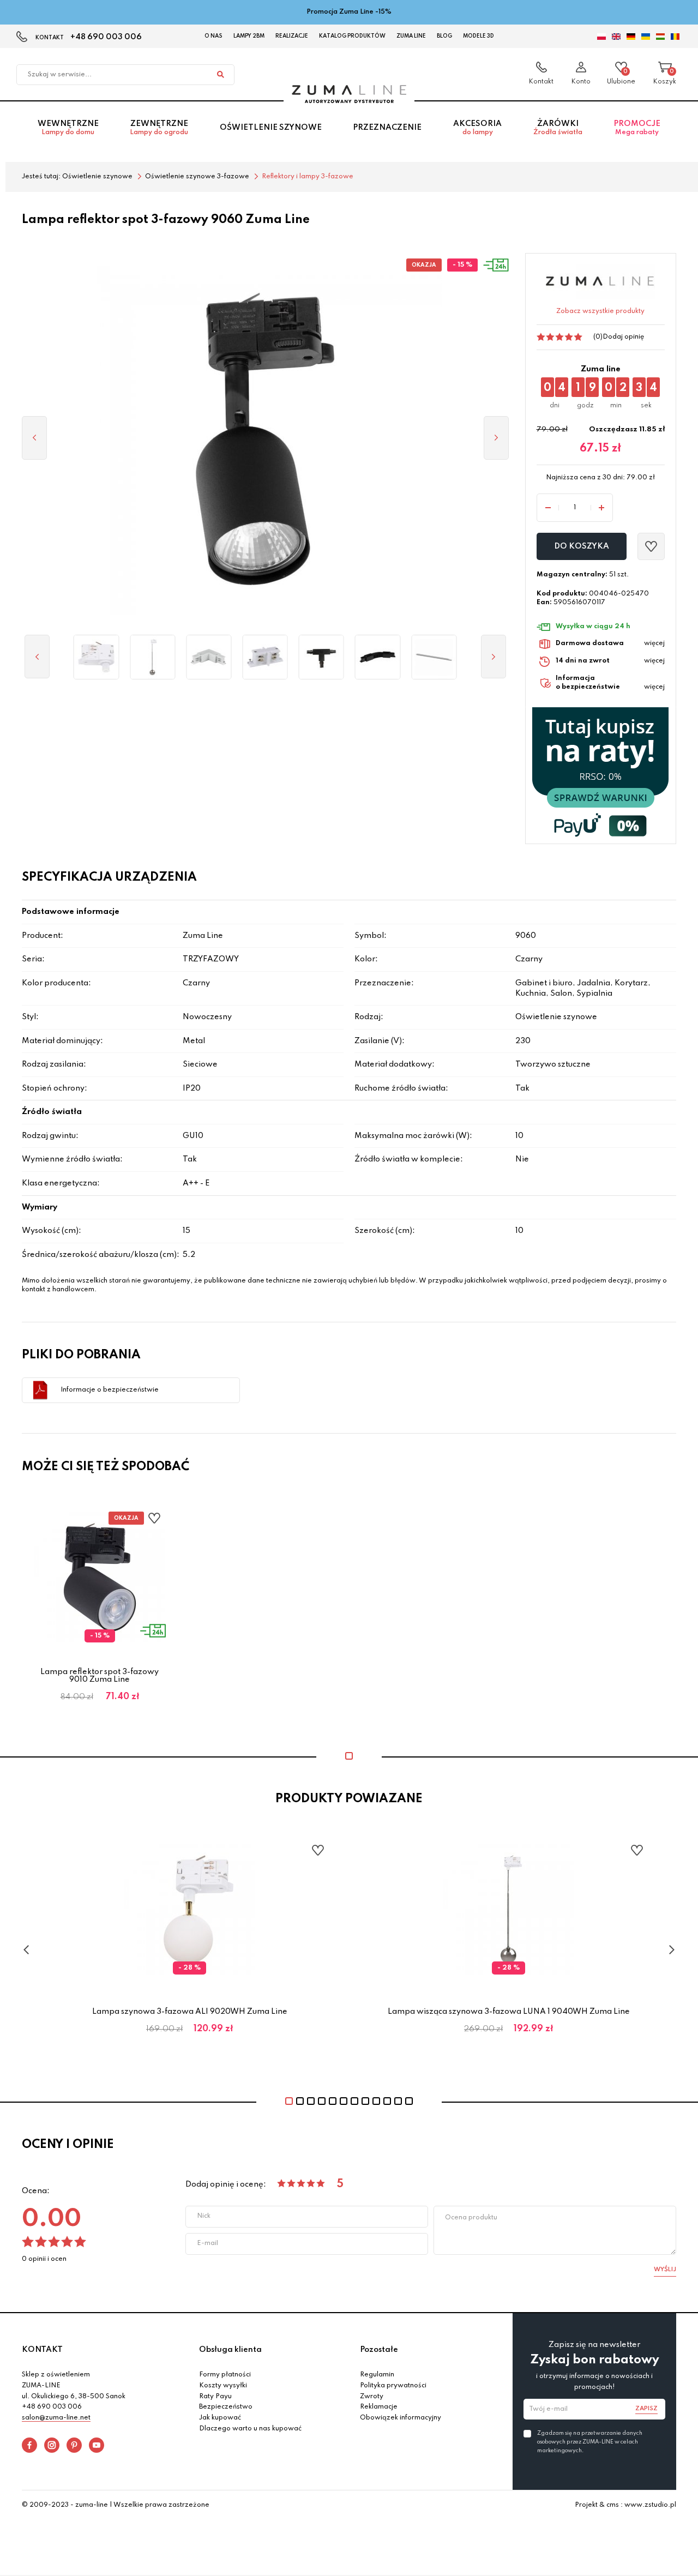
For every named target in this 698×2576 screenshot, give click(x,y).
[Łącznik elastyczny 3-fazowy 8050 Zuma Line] (378, 657)
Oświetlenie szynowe (271, 128)
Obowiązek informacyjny (401, 2418)
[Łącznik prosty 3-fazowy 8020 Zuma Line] (265, 657)
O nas (213, 36)
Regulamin (377, 2375)
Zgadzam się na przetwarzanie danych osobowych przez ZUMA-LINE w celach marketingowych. (590, 2442)
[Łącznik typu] (321, 657)
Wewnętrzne (68, 128)
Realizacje (292, 36)
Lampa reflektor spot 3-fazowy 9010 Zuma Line (100, 1676)
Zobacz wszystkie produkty (600, 311)
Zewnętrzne (159, 128)
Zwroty (372, 2397)
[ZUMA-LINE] (349, 94)
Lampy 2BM (249, 36)
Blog (444, 36)
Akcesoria (477, 128)
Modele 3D (479, 36)
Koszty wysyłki (223, 2386)
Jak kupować (220, 2418)
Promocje (637, 128)
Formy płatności (225, 2375)
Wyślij (665, 2270)
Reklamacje (379, 2407)
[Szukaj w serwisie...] (220, 75)
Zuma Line (411, 36)
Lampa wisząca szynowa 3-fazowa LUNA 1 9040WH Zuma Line (509, 2012)
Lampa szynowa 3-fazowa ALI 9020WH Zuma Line (190, 2012)
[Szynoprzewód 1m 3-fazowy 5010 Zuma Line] (434, 657)
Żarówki (558, 128)
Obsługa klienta (230, 2350)
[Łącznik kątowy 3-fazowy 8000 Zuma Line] (209, 657)
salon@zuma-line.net (56, 2418)
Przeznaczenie (387, 128)
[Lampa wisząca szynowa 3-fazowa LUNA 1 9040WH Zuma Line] (152, 657)
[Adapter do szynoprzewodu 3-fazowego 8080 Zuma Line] (96, 657)
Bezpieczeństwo (226, 2407)
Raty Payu (215, 2397)
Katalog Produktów (352, 36)
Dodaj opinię (623, 337)
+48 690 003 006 (106, 37)
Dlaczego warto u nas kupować (250, 2429)
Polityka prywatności (393, 2386)
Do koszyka (582, 546)
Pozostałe (379, 2350)
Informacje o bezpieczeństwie (110, 1390)
